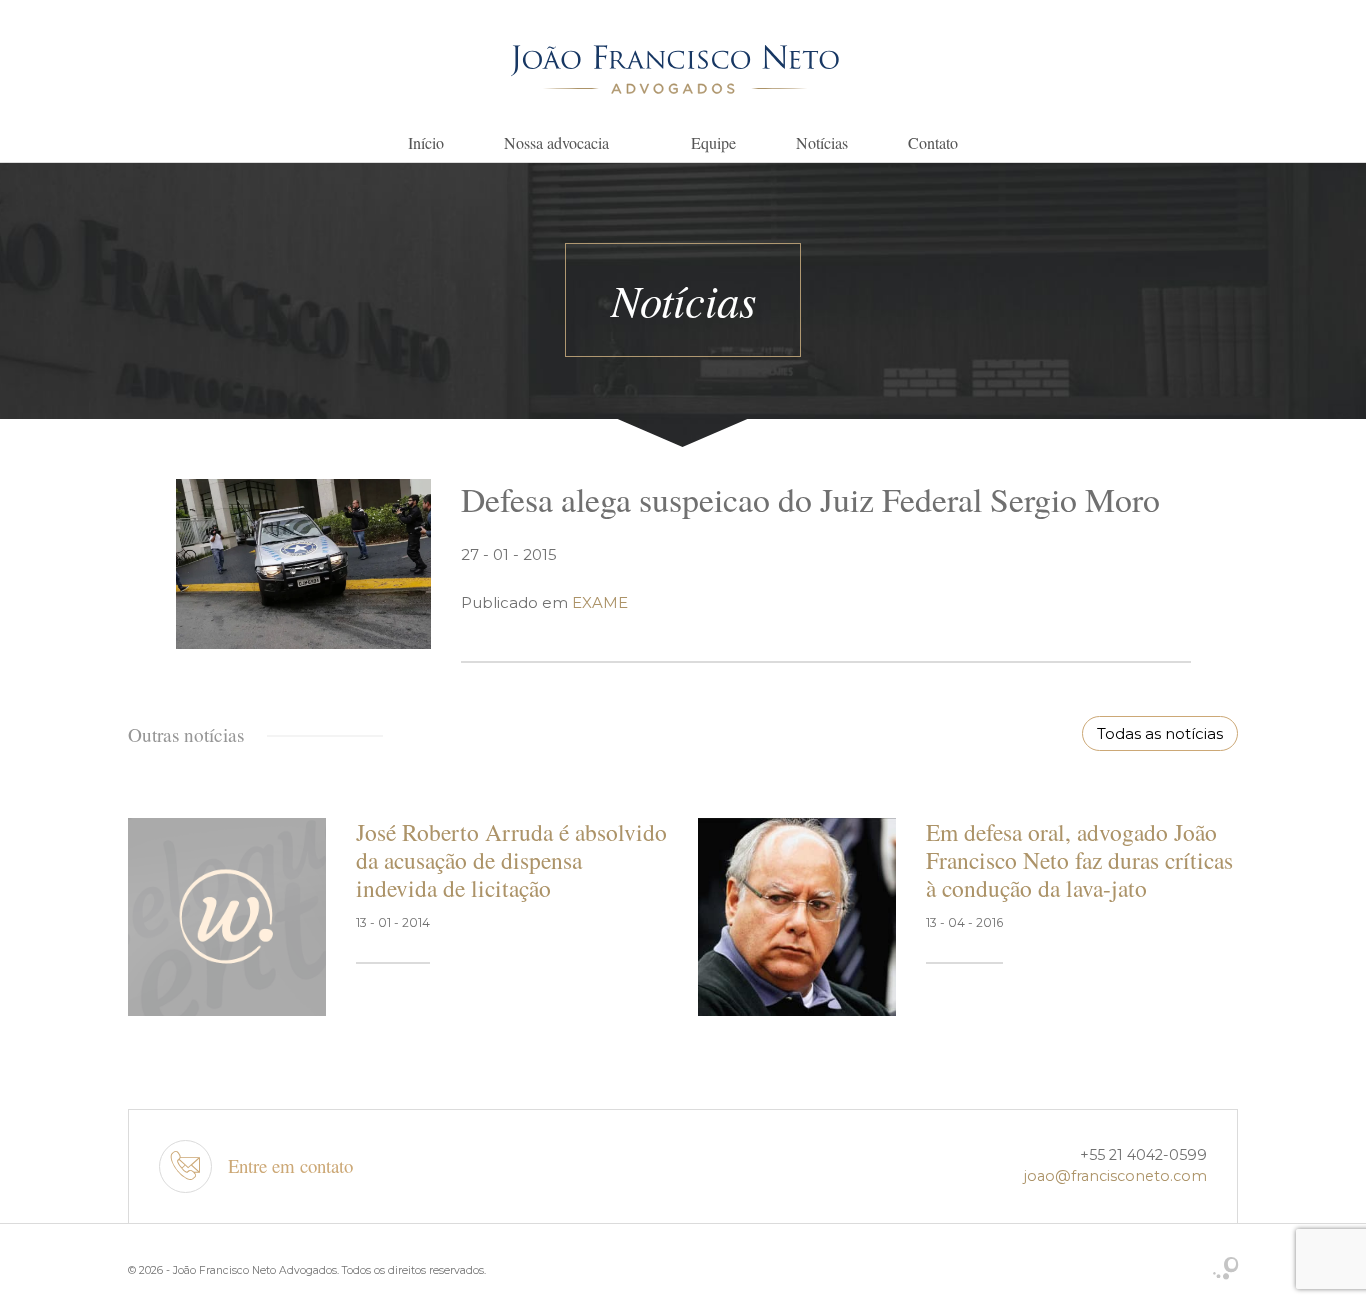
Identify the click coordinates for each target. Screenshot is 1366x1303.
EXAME (600, 602)
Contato (933, 143)
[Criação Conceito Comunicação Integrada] (1225, 1270)
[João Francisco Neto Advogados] (675, 68)
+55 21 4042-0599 (1143, 1155)
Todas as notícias (1160, 733)
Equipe (713, 143)
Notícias (822, 143)
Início (426, 143)
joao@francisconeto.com (1115, 1176)
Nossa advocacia (556, 143)
